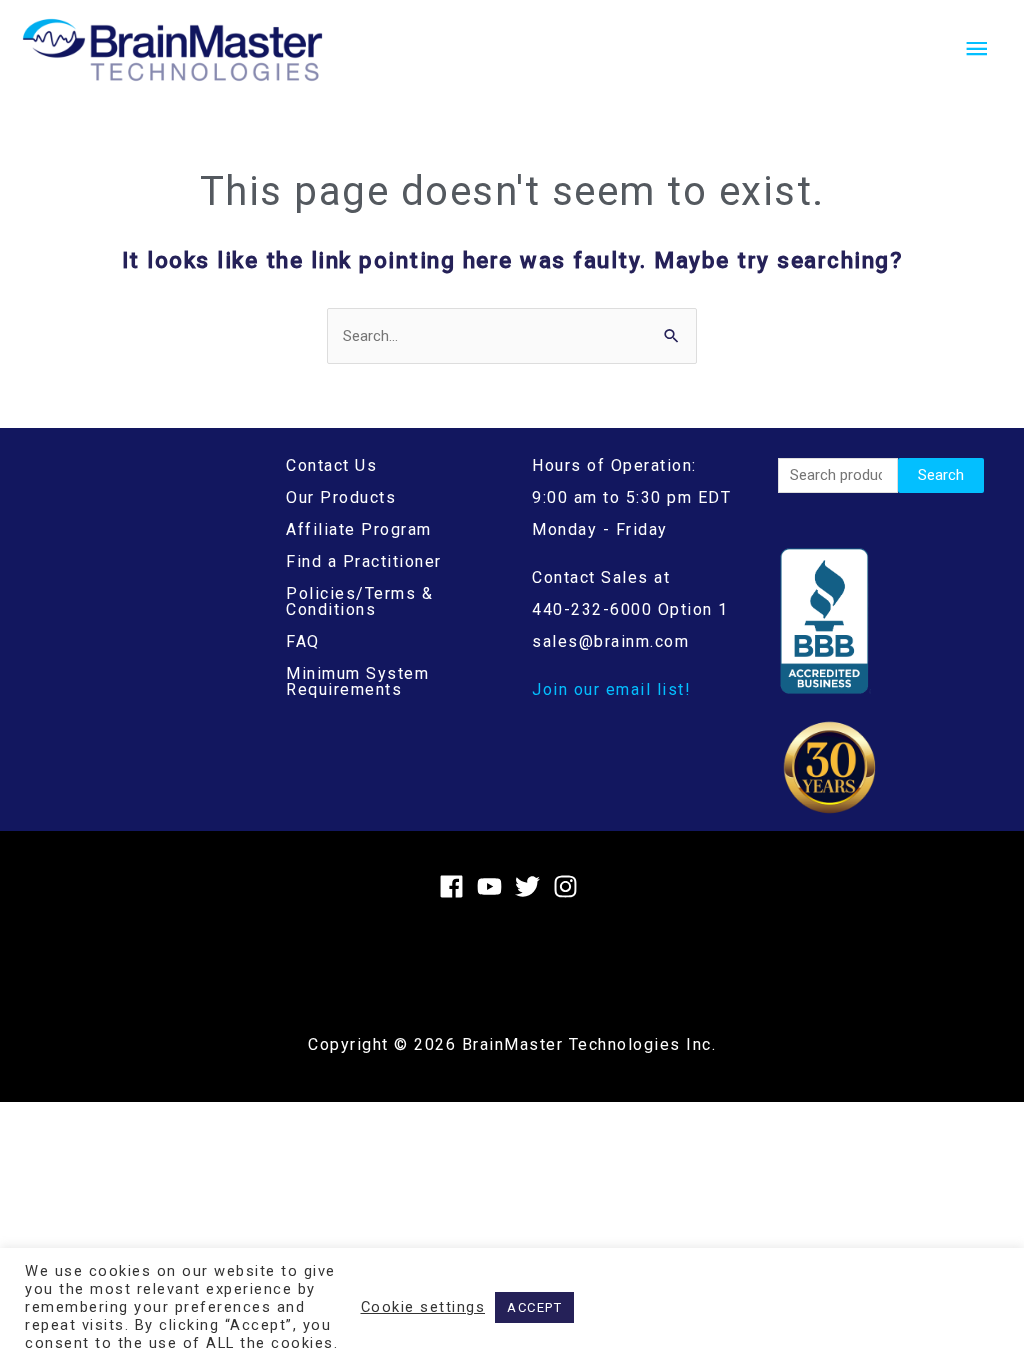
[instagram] (569, 886)
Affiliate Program (359, 529)
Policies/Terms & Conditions (359, 601)
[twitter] (531, 886)
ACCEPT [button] (534, 1307)
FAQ (303, 641)
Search (941, 475)
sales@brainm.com (610, 641)
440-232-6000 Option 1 (630, 609)
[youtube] (493, 886)
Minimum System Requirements (357, 681)
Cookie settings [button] (423, 1307)
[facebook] (455, 886)
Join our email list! (611, 689)
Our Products (341, 497)
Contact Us (331, 465)
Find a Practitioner (364, 561)
